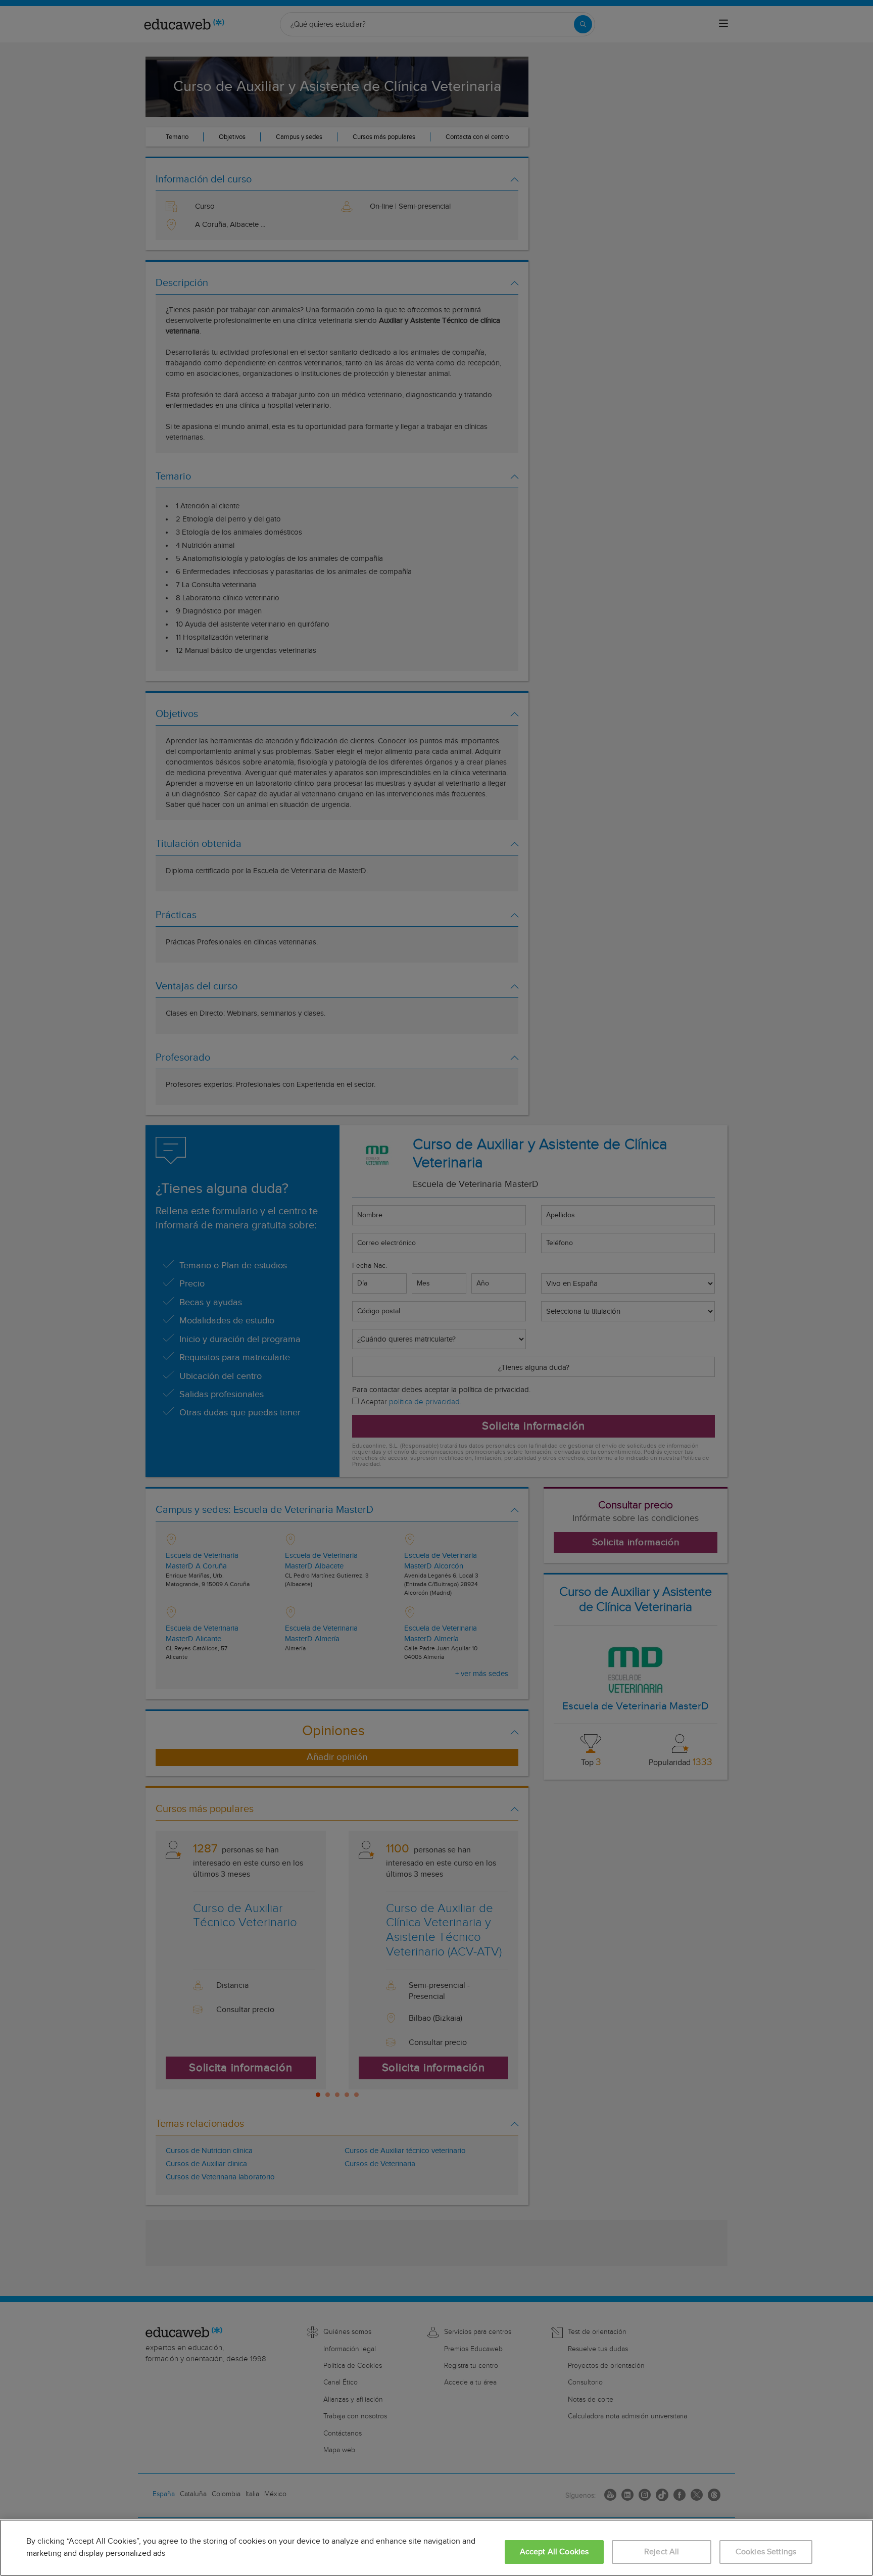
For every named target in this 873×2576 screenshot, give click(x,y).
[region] (437, 2548)
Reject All (662, 2552)
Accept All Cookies (554, 2552)
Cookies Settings (766, 2552)
